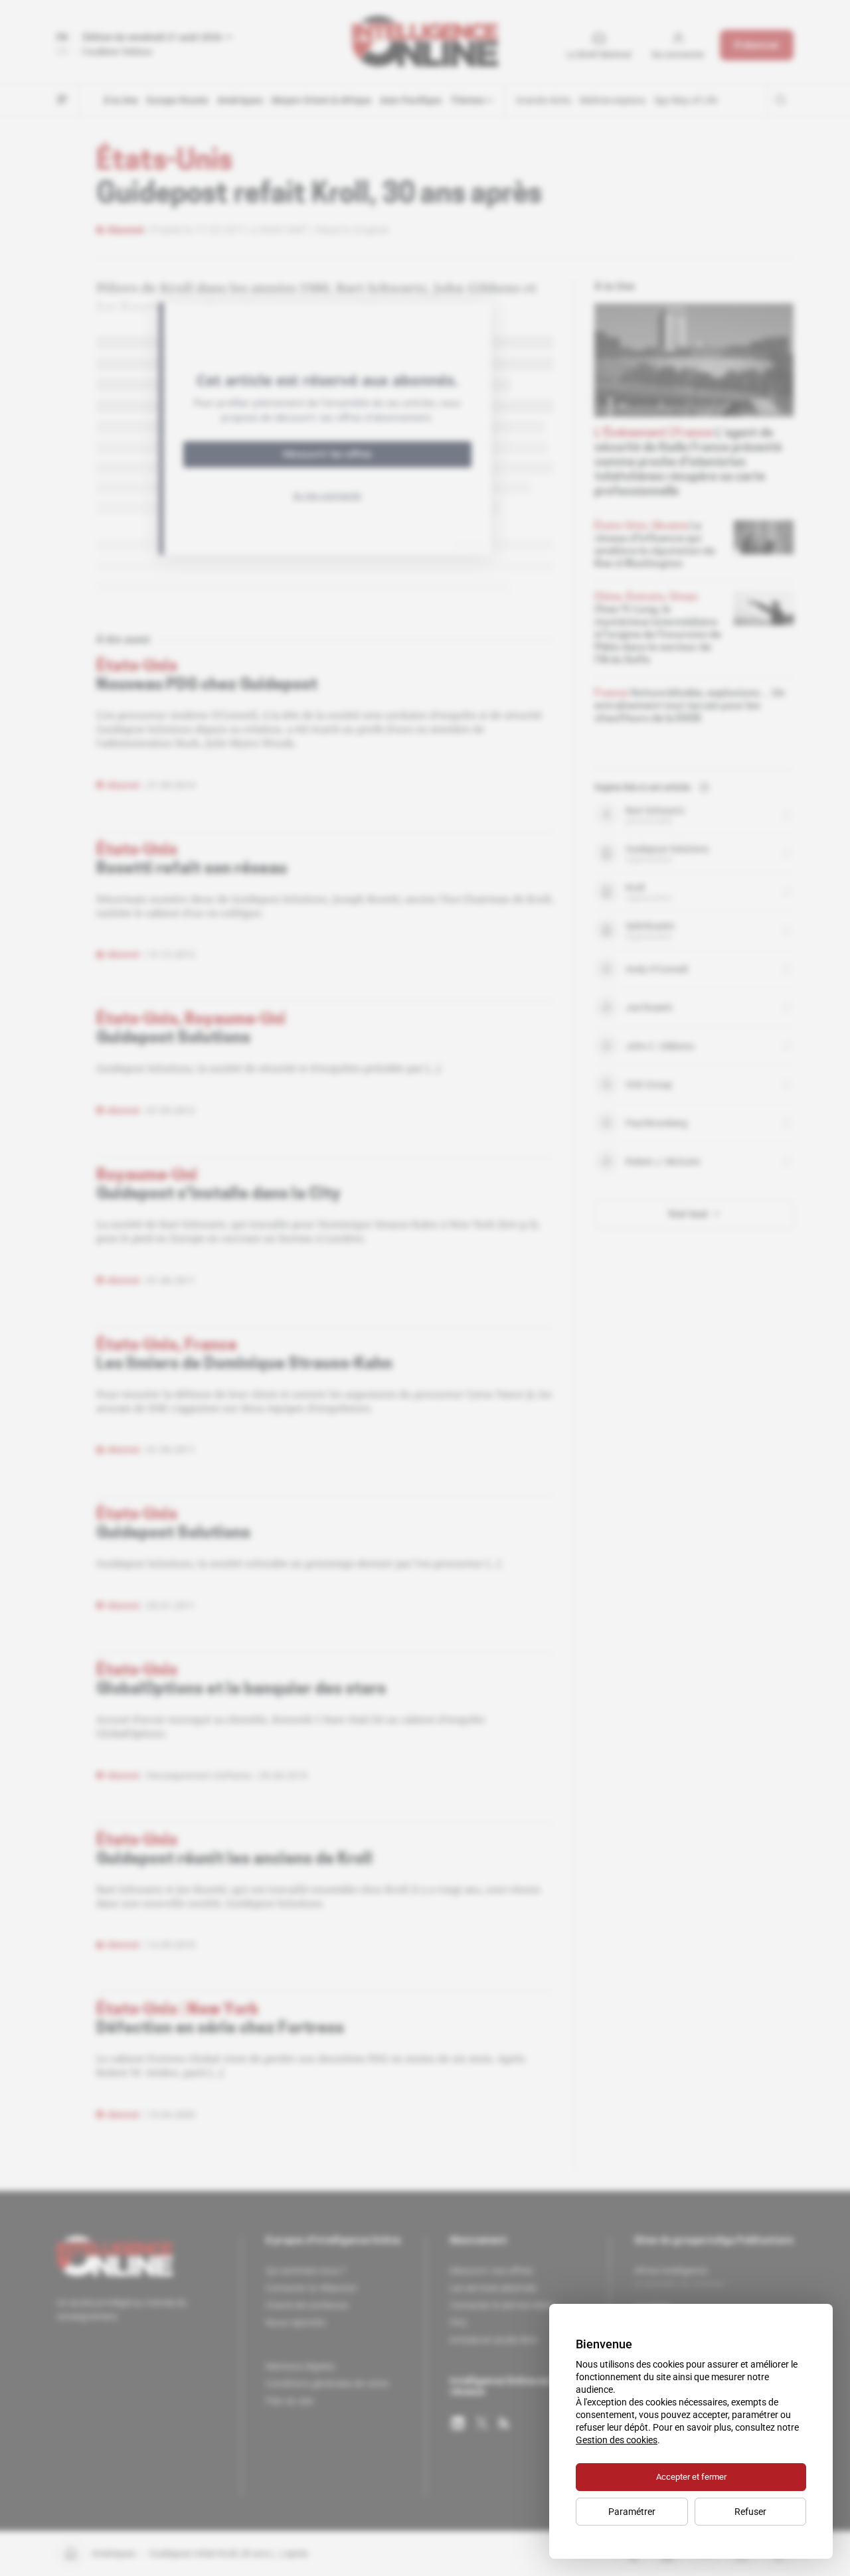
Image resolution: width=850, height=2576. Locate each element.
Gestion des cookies (617, 2440)
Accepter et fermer (691, 2477)
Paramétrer (632, 2512)
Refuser (750, 2512)
